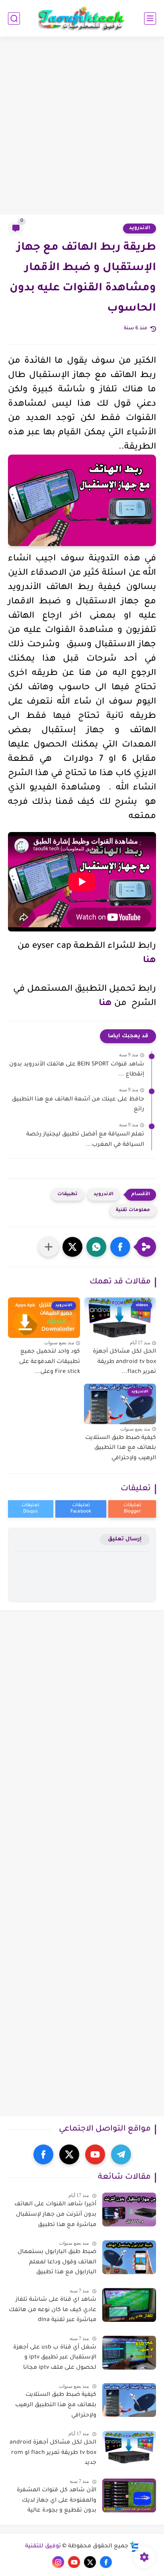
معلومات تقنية (133, 1210)
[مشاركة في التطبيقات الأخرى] (49, 1247)
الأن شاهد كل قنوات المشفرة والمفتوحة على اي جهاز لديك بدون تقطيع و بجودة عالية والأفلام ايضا (57, 2502)
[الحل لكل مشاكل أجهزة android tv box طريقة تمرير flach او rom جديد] (129, 2448)
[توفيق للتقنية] (82, 18)
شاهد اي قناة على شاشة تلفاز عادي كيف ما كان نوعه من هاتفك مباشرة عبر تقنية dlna (53, 2310)
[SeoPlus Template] (135, 2547)
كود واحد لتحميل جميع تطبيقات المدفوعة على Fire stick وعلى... (50, 1362)
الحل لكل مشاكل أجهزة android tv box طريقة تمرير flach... (124, 1362)
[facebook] (43, 2154)
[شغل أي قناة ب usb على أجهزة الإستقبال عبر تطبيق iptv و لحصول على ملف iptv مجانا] (129, 2353)
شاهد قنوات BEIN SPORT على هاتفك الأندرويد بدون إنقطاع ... (77, 1070)
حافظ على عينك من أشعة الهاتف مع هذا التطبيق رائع (78, 1105)
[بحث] (14, 18)
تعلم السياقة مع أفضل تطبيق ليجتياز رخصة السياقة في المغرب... (85, 1140)
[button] (120, 1247)
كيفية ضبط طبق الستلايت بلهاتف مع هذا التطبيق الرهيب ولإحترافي (121, 1448)
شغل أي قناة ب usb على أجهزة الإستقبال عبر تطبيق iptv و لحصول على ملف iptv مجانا (55, 2358)
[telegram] (121, 2154)
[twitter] (69, 2154)
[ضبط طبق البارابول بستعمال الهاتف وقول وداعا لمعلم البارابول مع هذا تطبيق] (129, 2257)
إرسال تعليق (125, 1539)
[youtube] (95, 2154)
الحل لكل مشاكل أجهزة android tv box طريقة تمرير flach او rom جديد (53, 2453)
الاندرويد (140, 228)
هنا (149, 961)
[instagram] (58, 2562)
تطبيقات (67, 1195)
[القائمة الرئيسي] (150, 18)
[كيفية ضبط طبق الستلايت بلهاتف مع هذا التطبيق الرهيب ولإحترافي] (129, 2400)
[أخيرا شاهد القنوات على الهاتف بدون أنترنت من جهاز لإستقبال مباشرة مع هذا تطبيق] (129, 2210)
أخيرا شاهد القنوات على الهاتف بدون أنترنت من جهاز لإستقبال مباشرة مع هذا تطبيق (55, 2215)
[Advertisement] (82, 126)
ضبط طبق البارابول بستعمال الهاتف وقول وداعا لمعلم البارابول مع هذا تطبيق (57, 2262)
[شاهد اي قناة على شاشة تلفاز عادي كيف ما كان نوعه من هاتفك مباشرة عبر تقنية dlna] (129, 2305)
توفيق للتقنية (43, 2547)
